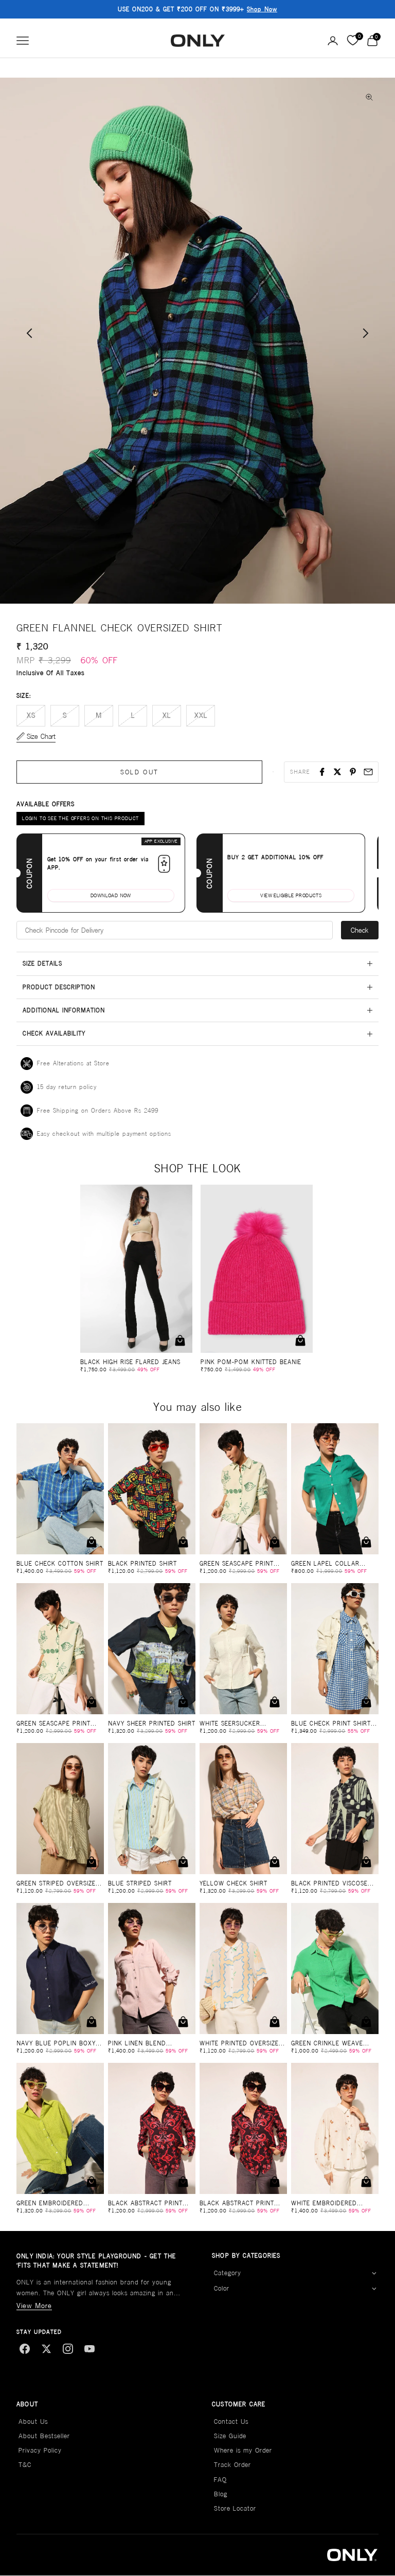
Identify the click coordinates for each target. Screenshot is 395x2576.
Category (228, 2273)
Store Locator (235, 2508)
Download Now (111, 895)
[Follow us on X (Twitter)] (46, 2349)
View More (34, 2306)
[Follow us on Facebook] (25, 2349)
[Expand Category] (374, 2273)
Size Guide (230, 2436)
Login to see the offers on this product (80, 818)
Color (222, 2288)
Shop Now (262, 9)
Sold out (140, 772)
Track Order (232, 2465)
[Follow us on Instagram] (68, 2349)
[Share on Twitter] (337, 772)
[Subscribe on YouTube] (89, 2349)
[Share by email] (368, 772)
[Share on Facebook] (322, 772)
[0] (353, 41)
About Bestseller (44, 2436)
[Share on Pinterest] (353, 772)
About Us (33, 2421)
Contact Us (231, 2421)
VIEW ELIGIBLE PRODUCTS (291, 895)
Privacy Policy (40, 2450)
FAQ (220, 2480)
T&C (25, 2465)
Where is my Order (243, 2450)
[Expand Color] (374, 2289)
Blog (221, 2494)
